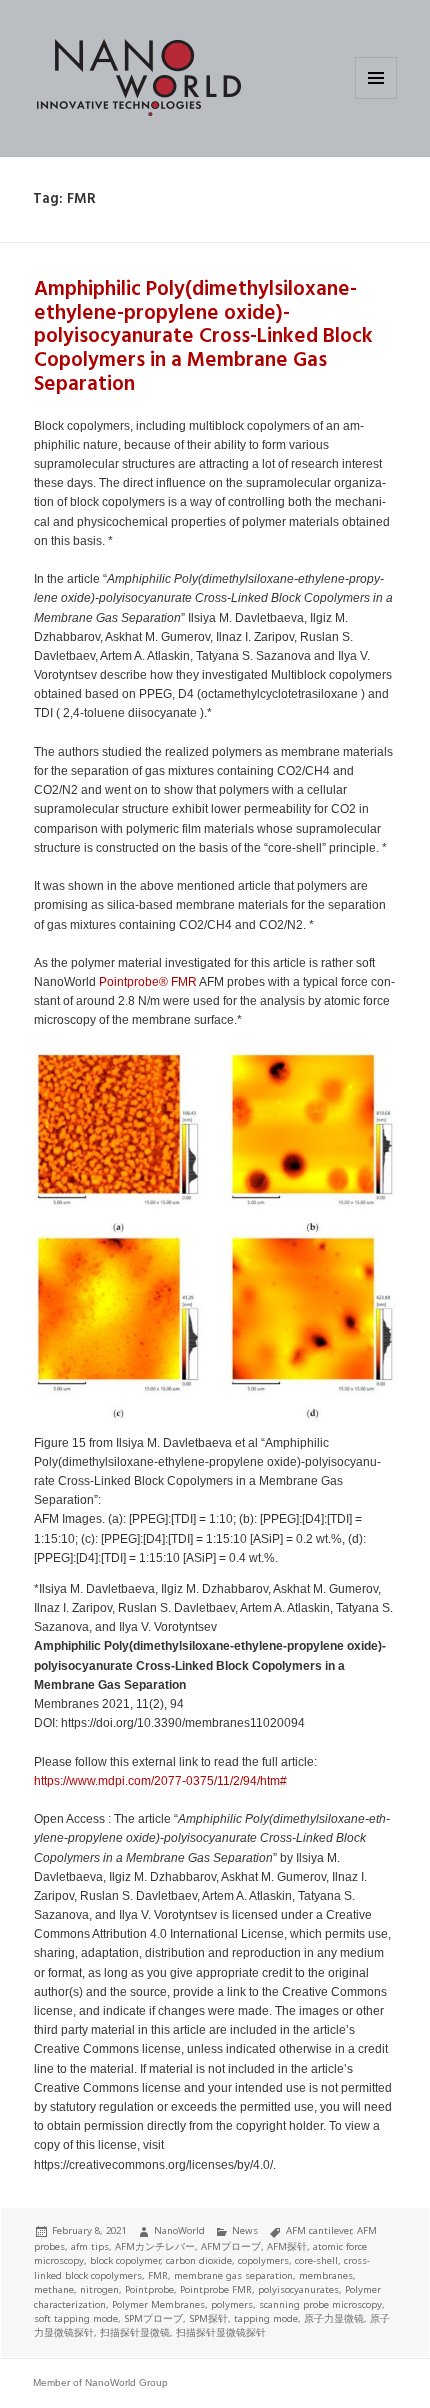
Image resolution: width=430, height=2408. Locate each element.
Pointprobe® (133, 982)
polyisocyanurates (298, 2289)
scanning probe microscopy (320, 2304)
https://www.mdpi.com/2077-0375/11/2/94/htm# (160, 1781)
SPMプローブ (153, 2318)
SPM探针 (208, 2318)
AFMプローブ (231, 2246)
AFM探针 (287, 2246)
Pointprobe (149, 2289)
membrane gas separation (233, 2275)
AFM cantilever (318, 2230)
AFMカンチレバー (155, 2246)
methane (54, 2289)
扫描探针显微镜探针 (221, 2332)
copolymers (263, 2260)
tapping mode (266, 2318)
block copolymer (125, 2260)
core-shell (316, 2260)
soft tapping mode (76, 2318)
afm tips (90, 2246)
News (245, 2230)
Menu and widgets (376, 98)
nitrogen (99, 2289)
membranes (326, 2275)
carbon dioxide (199, 2260)
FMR (184, 982)
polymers (232, 2304)
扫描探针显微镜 (135, 2332)
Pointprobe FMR (216, 2289)
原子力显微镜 (334, 2318)
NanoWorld (179, 2230)
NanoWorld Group (126, 2382)
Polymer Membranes (158, 2304)
